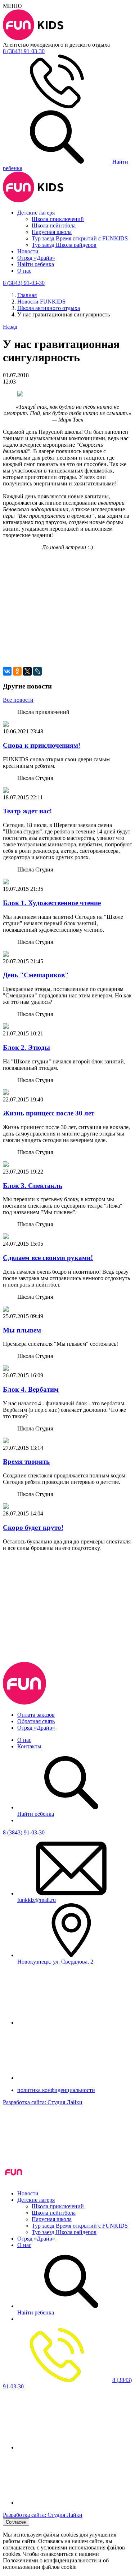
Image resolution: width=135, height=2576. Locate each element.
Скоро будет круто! (33, 1527)
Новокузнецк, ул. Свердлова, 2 (55, 1962)
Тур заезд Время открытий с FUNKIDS (80, 238)
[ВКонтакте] (7, 671)
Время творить (26, 1461)
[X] (27, 671)
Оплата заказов (36, 1715)
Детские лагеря (36, 213)
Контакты (29, 1746)
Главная (27, 295)
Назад (10, 327)
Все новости (18, 700)
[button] (67, 584)
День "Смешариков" (36, 975)
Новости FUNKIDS (41, 302)
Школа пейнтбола (54, 225)
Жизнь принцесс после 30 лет (49, 1113)
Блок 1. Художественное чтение (52, 903)
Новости (28, 251)
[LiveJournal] (37, 671)
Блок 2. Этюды (26, 1047)
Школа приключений (58, 219)
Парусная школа (52, 232)
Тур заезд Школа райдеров (64, 245)
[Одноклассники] (17, 671)
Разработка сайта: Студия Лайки (43, 2102)
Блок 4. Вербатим (31, 1389)
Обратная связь (36, 1721)
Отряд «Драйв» (36, 258)
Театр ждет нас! (27, 811)
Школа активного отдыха (49, 308)
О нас (24, 271)
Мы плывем (22, 1330)
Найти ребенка (36, 264)
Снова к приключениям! (42, 745)
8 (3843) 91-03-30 (24, 1832)
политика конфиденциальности (56, 2090)
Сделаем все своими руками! (48, 1258)
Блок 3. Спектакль (33, 1186)
